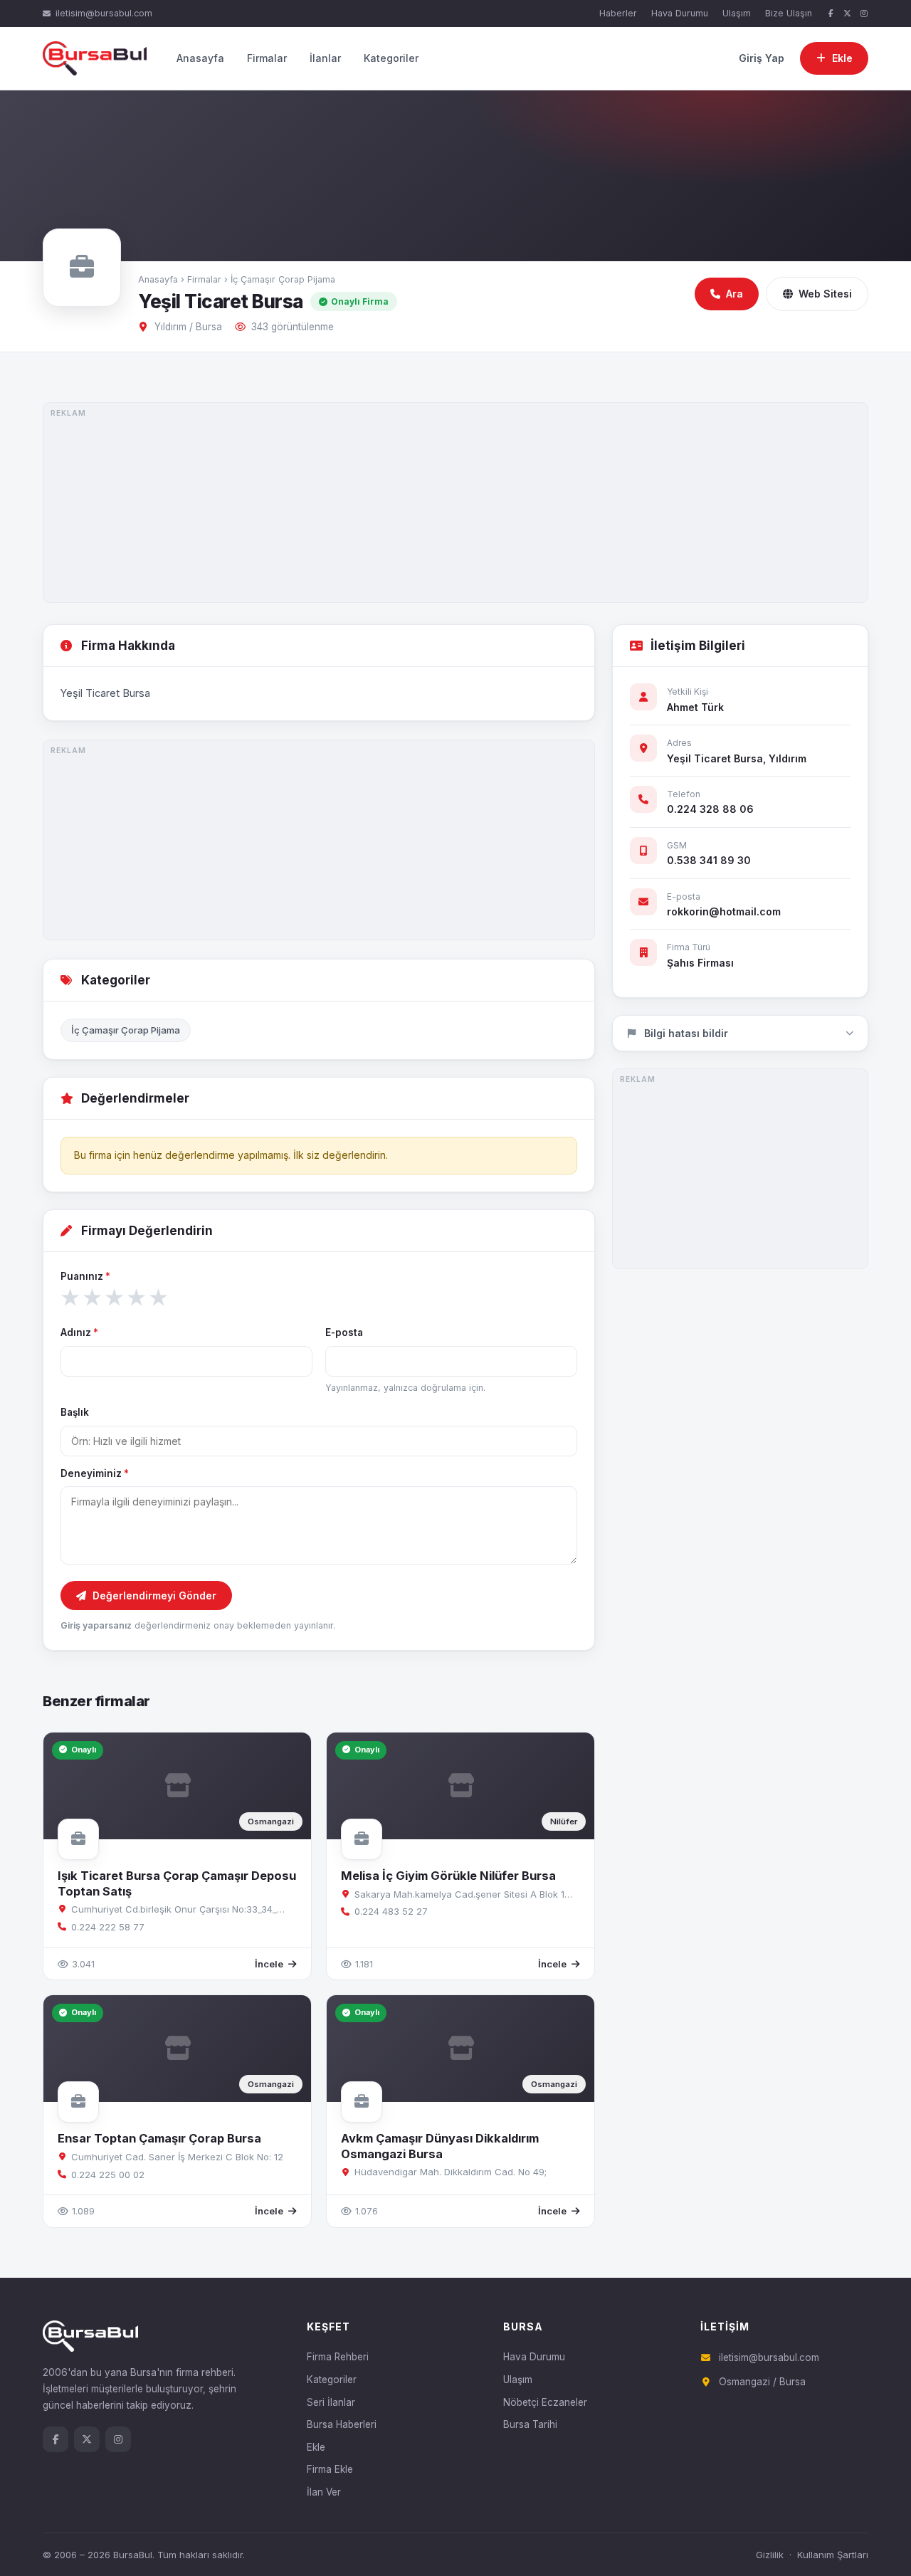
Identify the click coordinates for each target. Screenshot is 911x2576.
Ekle (316, 2447)
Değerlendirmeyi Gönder (154, 1595)
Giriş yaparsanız (96, 1625)
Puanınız (85, 1276)
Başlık (75, 1412)
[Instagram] (864, 14)
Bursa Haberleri (342, 2424)
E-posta (344, 1332)
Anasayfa (200, 58)
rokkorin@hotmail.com (724, 911)
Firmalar (267, 58)
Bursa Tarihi (530, 2424)
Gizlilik (770, 2555)
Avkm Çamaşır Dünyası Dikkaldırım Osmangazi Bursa (440, 2146)
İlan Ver (324, 2492)
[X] (848, 14)
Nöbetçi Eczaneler (545, 2402)
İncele (269, 1964)
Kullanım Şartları (833, 2555)
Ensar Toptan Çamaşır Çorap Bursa (159, 2138)
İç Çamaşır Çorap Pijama (283, 279)
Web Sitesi (825, 294)
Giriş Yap (762, 58)
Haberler (618, 13)
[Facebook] (831, 14)
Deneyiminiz (95, 1473)
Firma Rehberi (338, 2357)
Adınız (79, 1332)
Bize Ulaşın (789, 13)
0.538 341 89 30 (709, 860)
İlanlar (325, 58)
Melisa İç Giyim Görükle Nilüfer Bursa (448, 1876)
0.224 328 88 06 (710, 809)
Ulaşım (737, 13)
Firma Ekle (330, 2469)
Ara (734, 294)
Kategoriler (391, 58)
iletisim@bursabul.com (104, 13)
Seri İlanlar (331, 2402)
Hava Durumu (680, 13)
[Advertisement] (455, 503)
